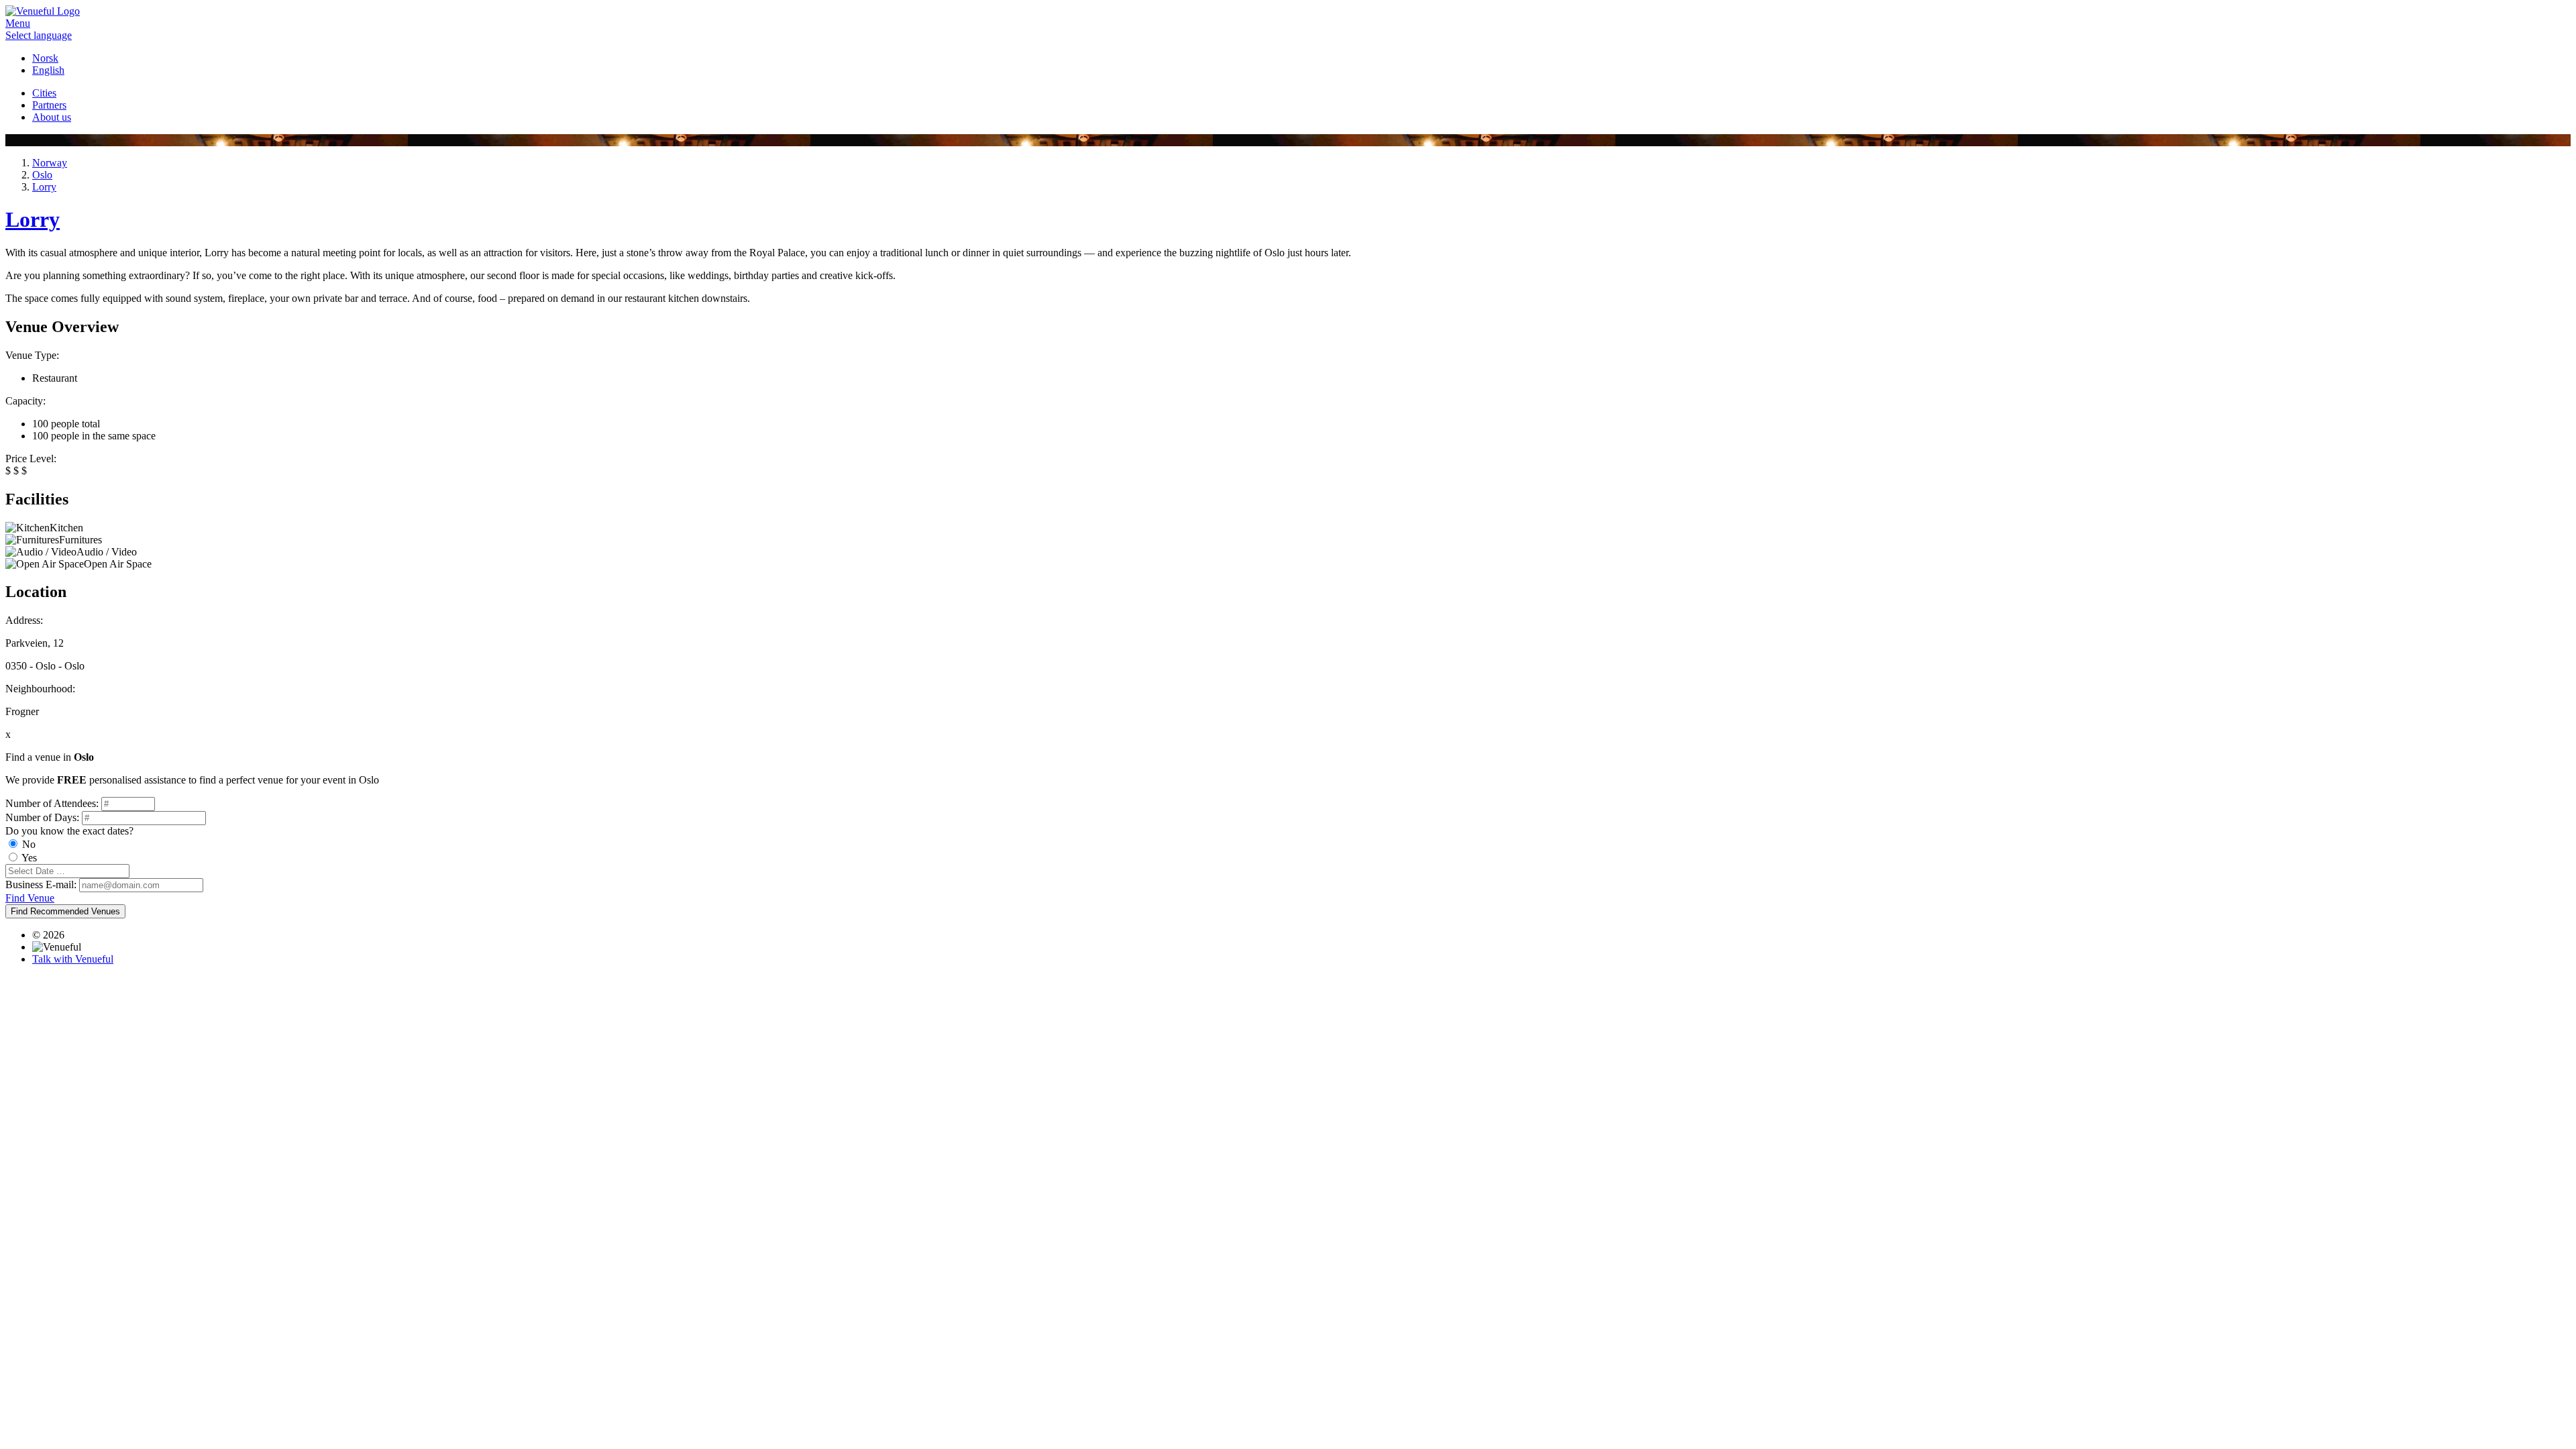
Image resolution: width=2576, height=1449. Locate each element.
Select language (39, 35)
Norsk (45, 58)
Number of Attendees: (52, 803)
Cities (44, 93)
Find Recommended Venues (65, 911)
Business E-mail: (41, 884)
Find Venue (30, 898)
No (29, 844)
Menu (18, 23)
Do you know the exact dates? (69, 831)
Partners (49, 105)
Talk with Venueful (73, 959)
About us (52, 117)
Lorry (33, 219)
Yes (29, 858)
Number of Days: (42, 817)
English (48, 70)
